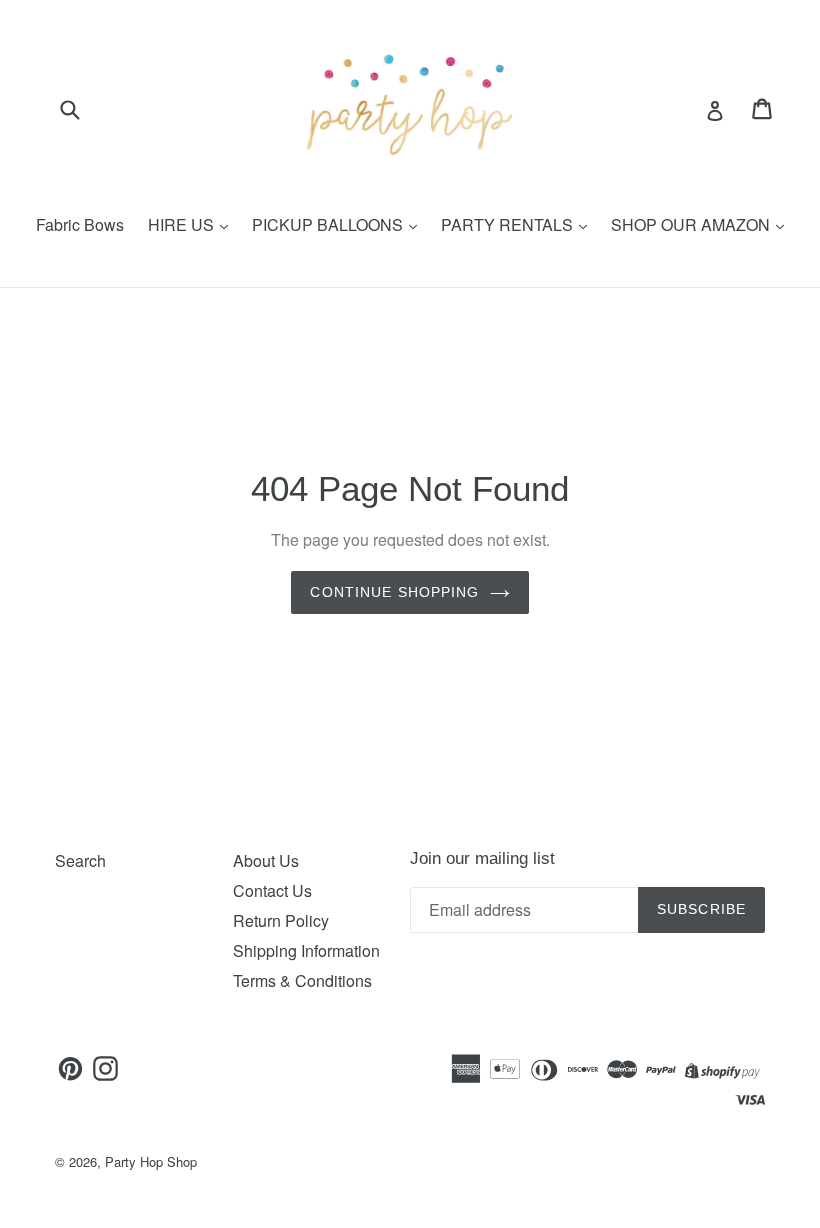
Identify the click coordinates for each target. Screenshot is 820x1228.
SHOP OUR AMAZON (692, 224)
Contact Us (272, 890)
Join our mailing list (482, 858)
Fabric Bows (80, 224)
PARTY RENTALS (509, 224)
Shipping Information (306, 950)
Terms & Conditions (302, 980)
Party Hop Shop (151, 1161)
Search (80, 860)
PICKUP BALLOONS (329, 224)
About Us (266, 860)
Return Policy (281, 920)
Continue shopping (394, 592)
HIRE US (183, 224)
